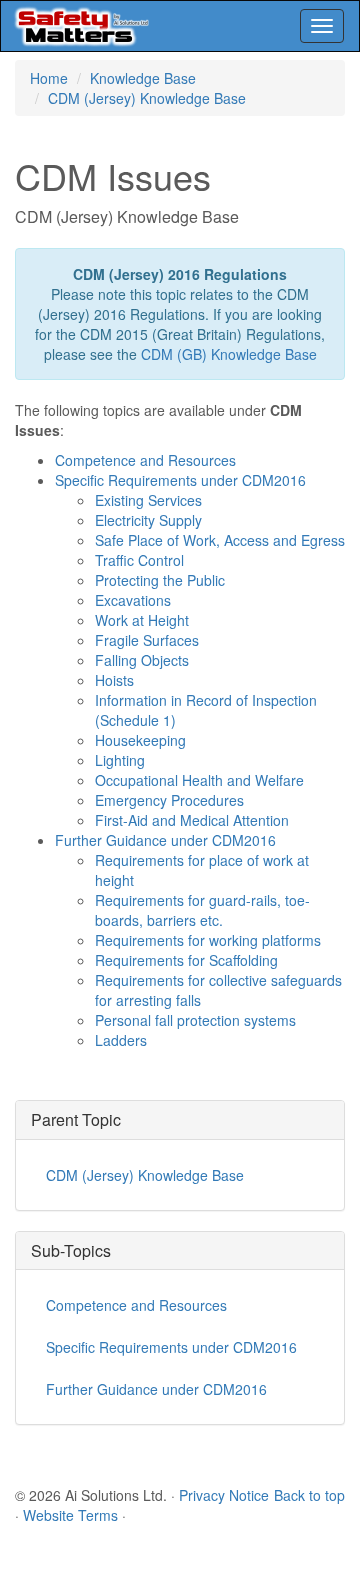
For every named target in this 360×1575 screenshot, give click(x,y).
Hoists (114, 680)
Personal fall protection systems (195, 1020)
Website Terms (70, 1515)
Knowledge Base (143, 78)
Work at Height (142, 620)
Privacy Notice (224, 1495)
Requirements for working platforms (208, 940)
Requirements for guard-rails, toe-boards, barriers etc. (202, 910)
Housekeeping (140, 740)
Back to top (309, 1495)
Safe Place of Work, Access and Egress (220, 540)
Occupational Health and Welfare (199, 780)
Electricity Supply (148, 520)
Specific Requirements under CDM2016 (180, 480)
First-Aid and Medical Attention (192, 820)
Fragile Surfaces (147, 640)
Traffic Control (139, 560)
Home (49, 78)
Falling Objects (142, 660)
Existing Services (148, 500)
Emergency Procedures (169, 800)
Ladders (121, 1040)
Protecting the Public (160, 580)
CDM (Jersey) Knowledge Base (147, 98)
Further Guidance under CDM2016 (165, 840)
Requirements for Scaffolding (186, 960)
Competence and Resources (145, 460)
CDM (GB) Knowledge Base (229, 354)
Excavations (133, 600)
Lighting (120, 760)
